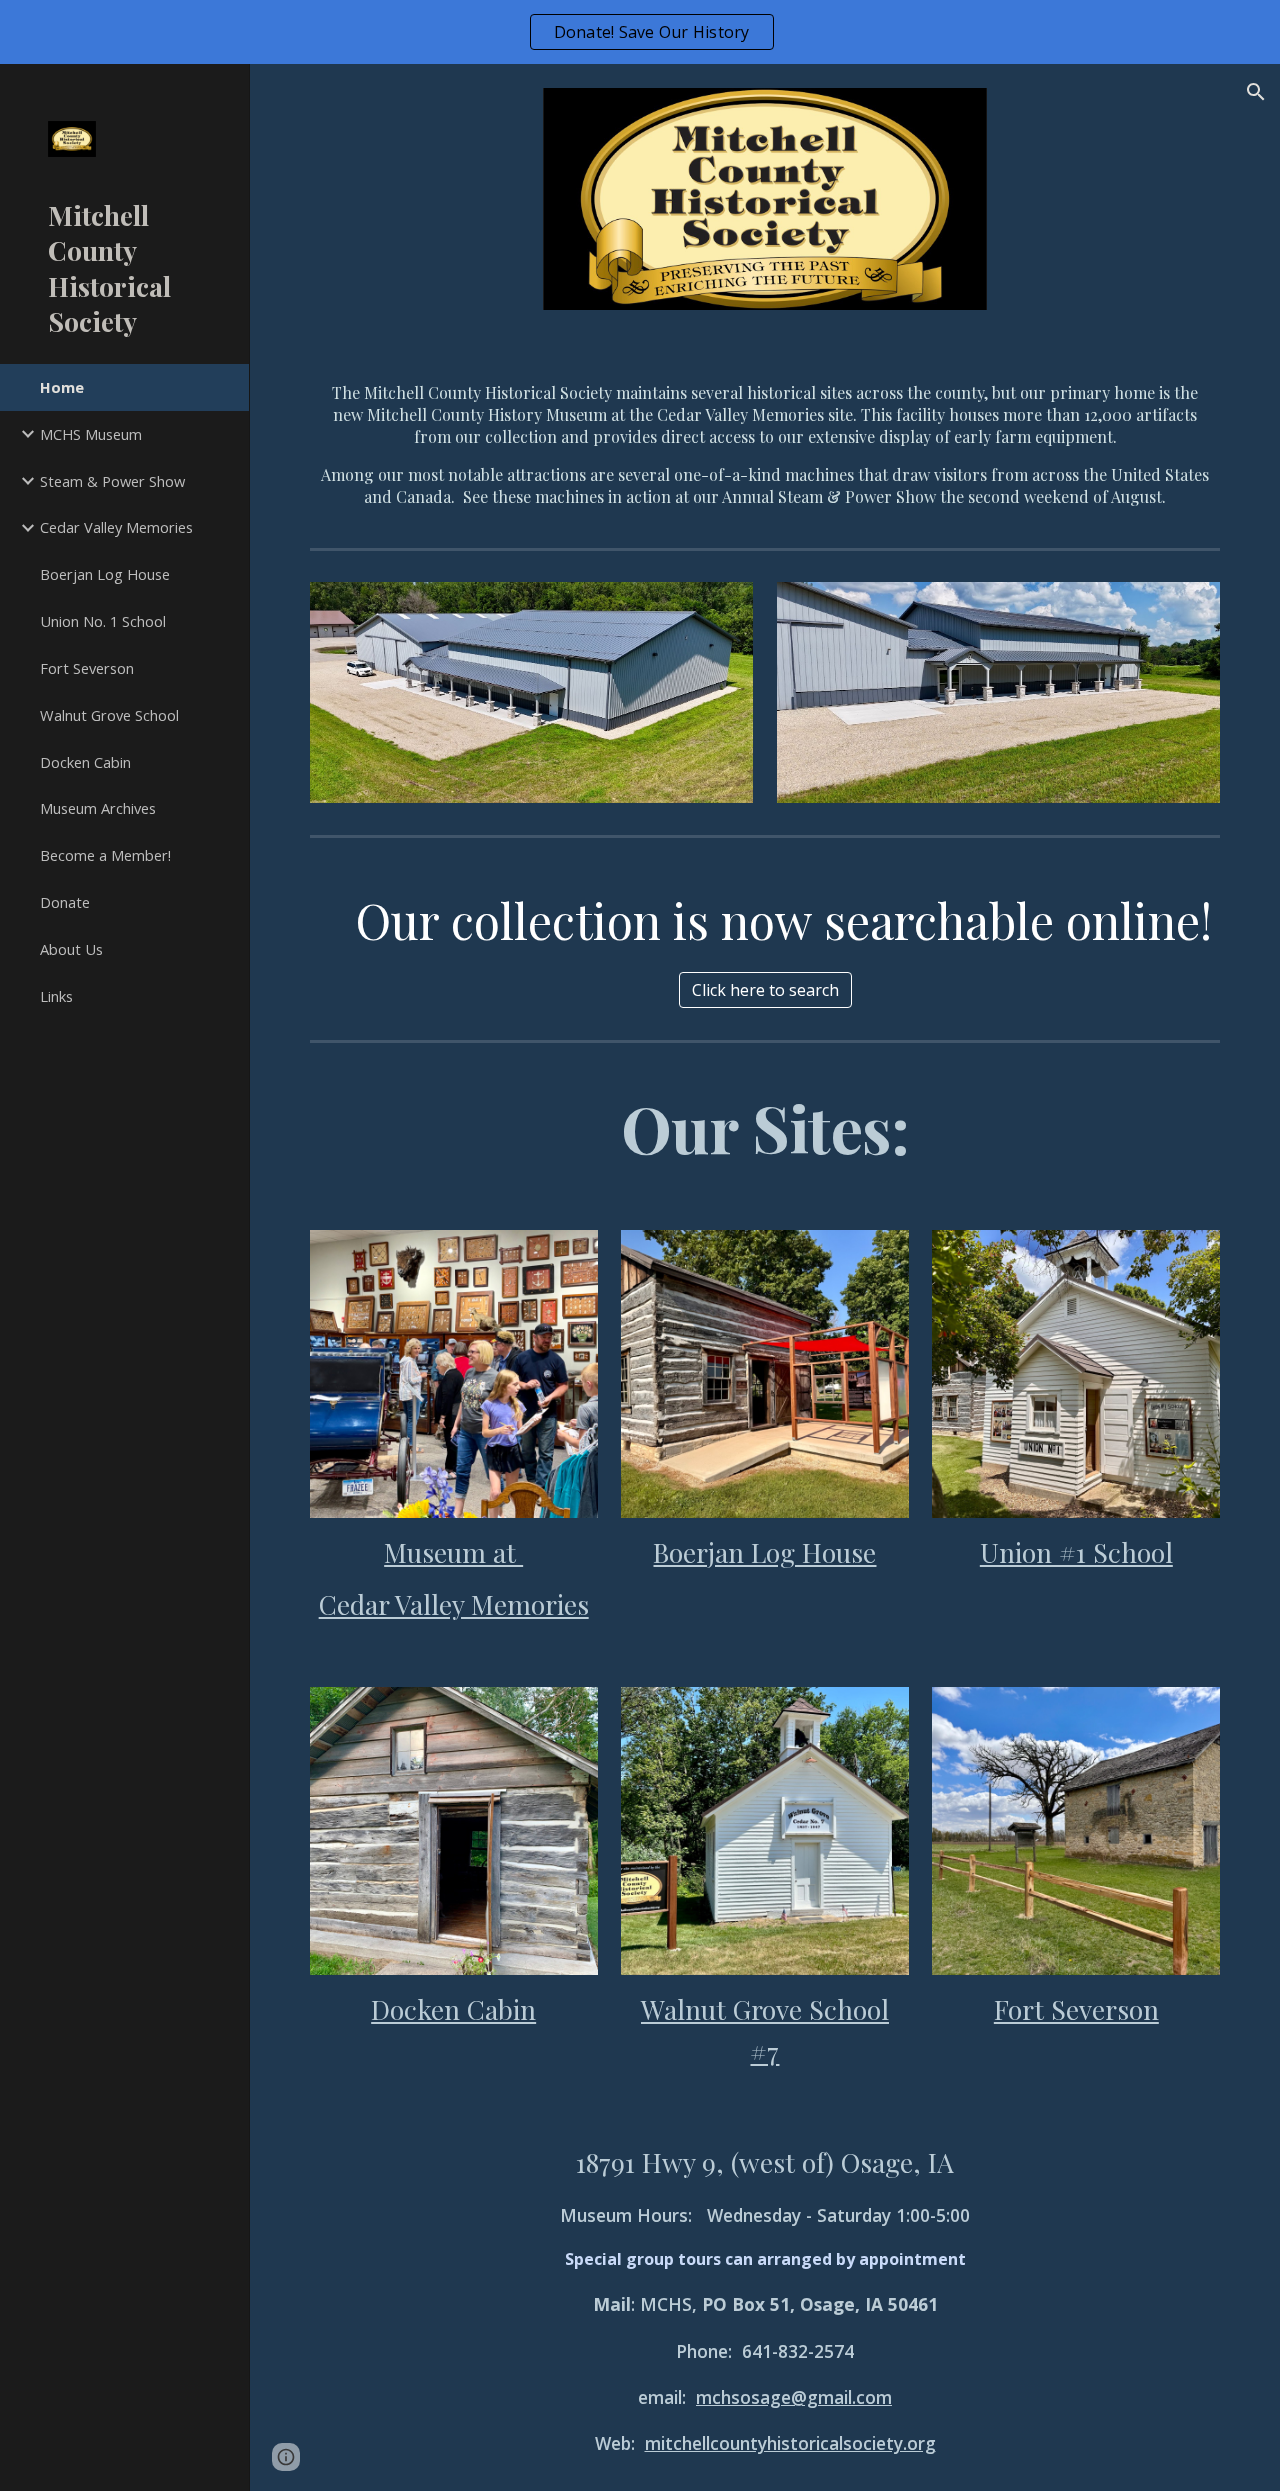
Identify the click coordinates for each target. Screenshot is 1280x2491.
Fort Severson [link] (87, 668)
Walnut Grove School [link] (109, 715)
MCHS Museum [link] (91, 434)
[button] (1256, 92)
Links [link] (56, 996)
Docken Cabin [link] (85, 762)
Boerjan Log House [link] (105, 574)
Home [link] (62, 387)
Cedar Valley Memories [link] (116, 527)
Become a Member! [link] (105, 855)
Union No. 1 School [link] (103, 621)
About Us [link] (71, 949)
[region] (640, 32)
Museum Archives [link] (98, 808)
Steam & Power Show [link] (112, 481)
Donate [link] (65, 902)
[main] (765, 437)
